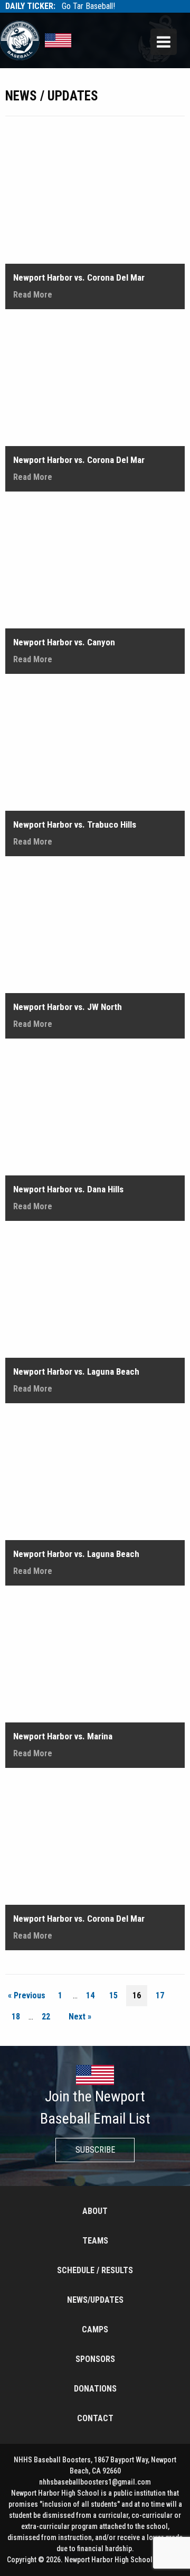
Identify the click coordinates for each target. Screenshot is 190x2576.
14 (90, 1995)
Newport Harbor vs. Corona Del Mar (79, 277)
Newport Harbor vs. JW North (68, 1007)
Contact (95, 2418)
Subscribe (95, 2150)
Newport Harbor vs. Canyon (64, 642)
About (95, 2211)
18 (16, 2017)
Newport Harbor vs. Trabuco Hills (75, 824)
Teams (95, 2241)
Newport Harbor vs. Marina (63, 1736)
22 (46, 2017)
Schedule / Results (95, 2270)
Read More (33, 295)
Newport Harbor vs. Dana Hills (68, 1189)
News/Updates (95, 2300)
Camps (95, 2329)
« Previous (27, 1995)
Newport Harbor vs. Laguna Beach (76, 1372)
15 (113, 1995)
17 (160, 1995)
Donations (95, 2389)
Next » (80, 2017)
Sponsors (95, 2359)
